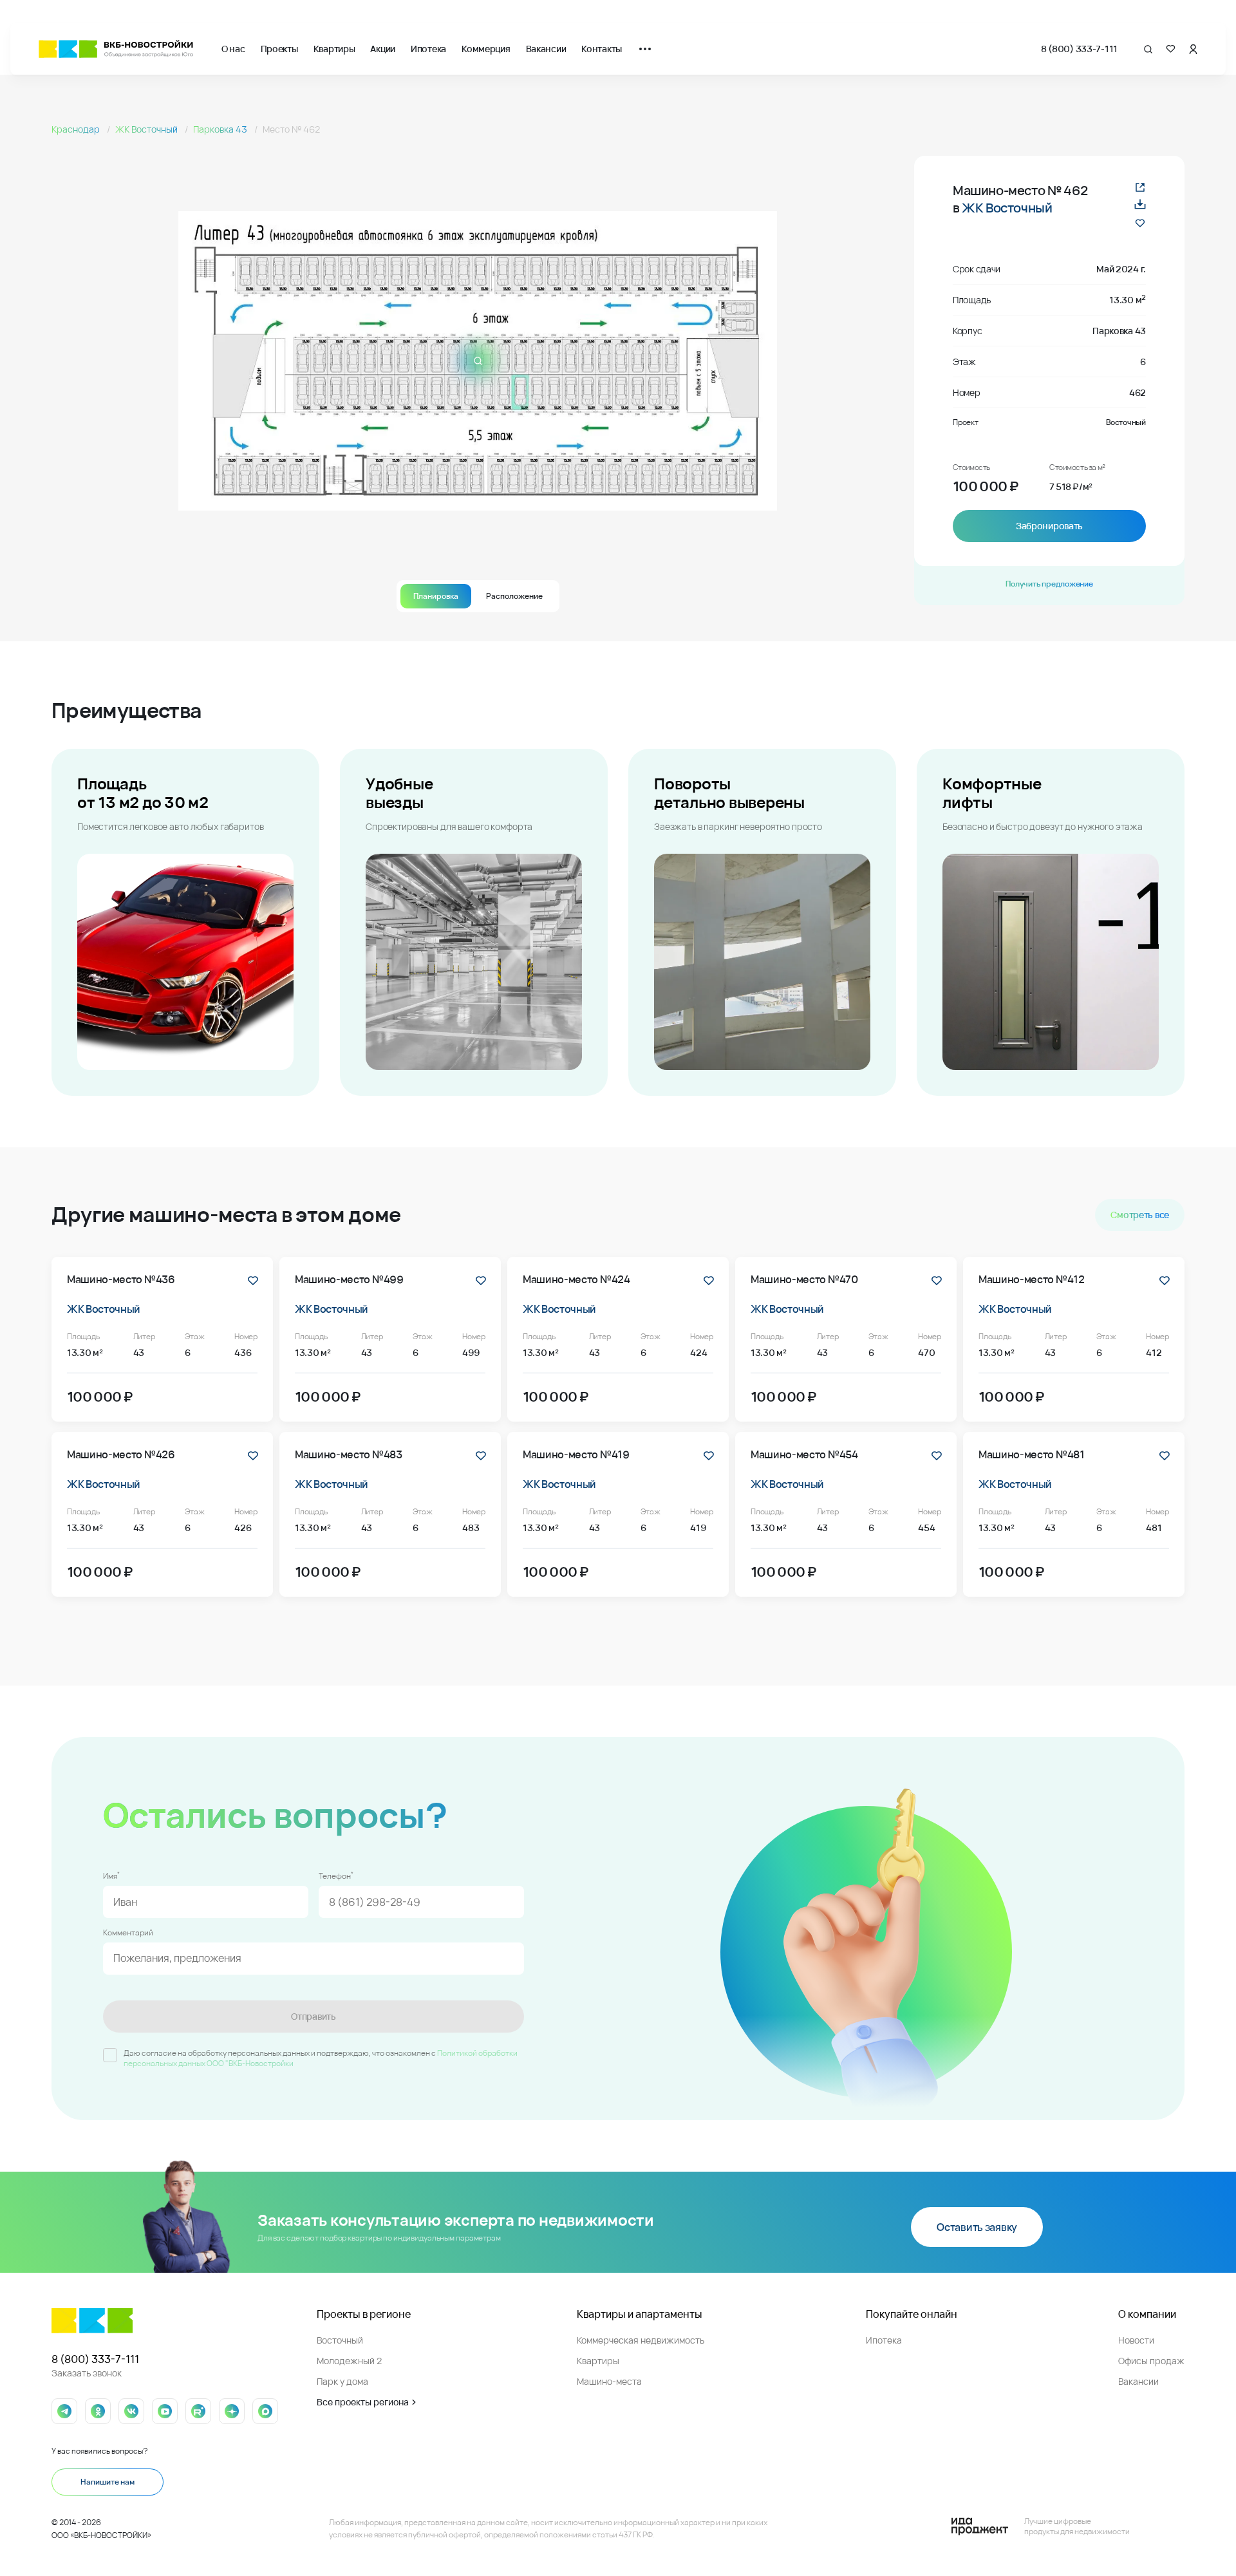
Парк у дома (342, 2381)
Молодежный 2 (349, 2361)
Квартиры (334, 49)
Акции (383, 49)
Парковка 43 (221, 129)
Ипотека (428, 49)
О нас (233, 49)
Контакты (602, 49)
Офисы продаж (1151, 2361)
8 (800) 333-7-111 (1079, 49)
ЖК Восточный (147, 129)
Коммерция (486, 49)
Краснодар (77, 129)
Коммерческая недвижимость (641, 2340)
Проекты (279, 49)
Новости (1136, 2340)
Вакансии (546, 49)
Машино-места (609, 2381)
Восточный (340, 2340)
